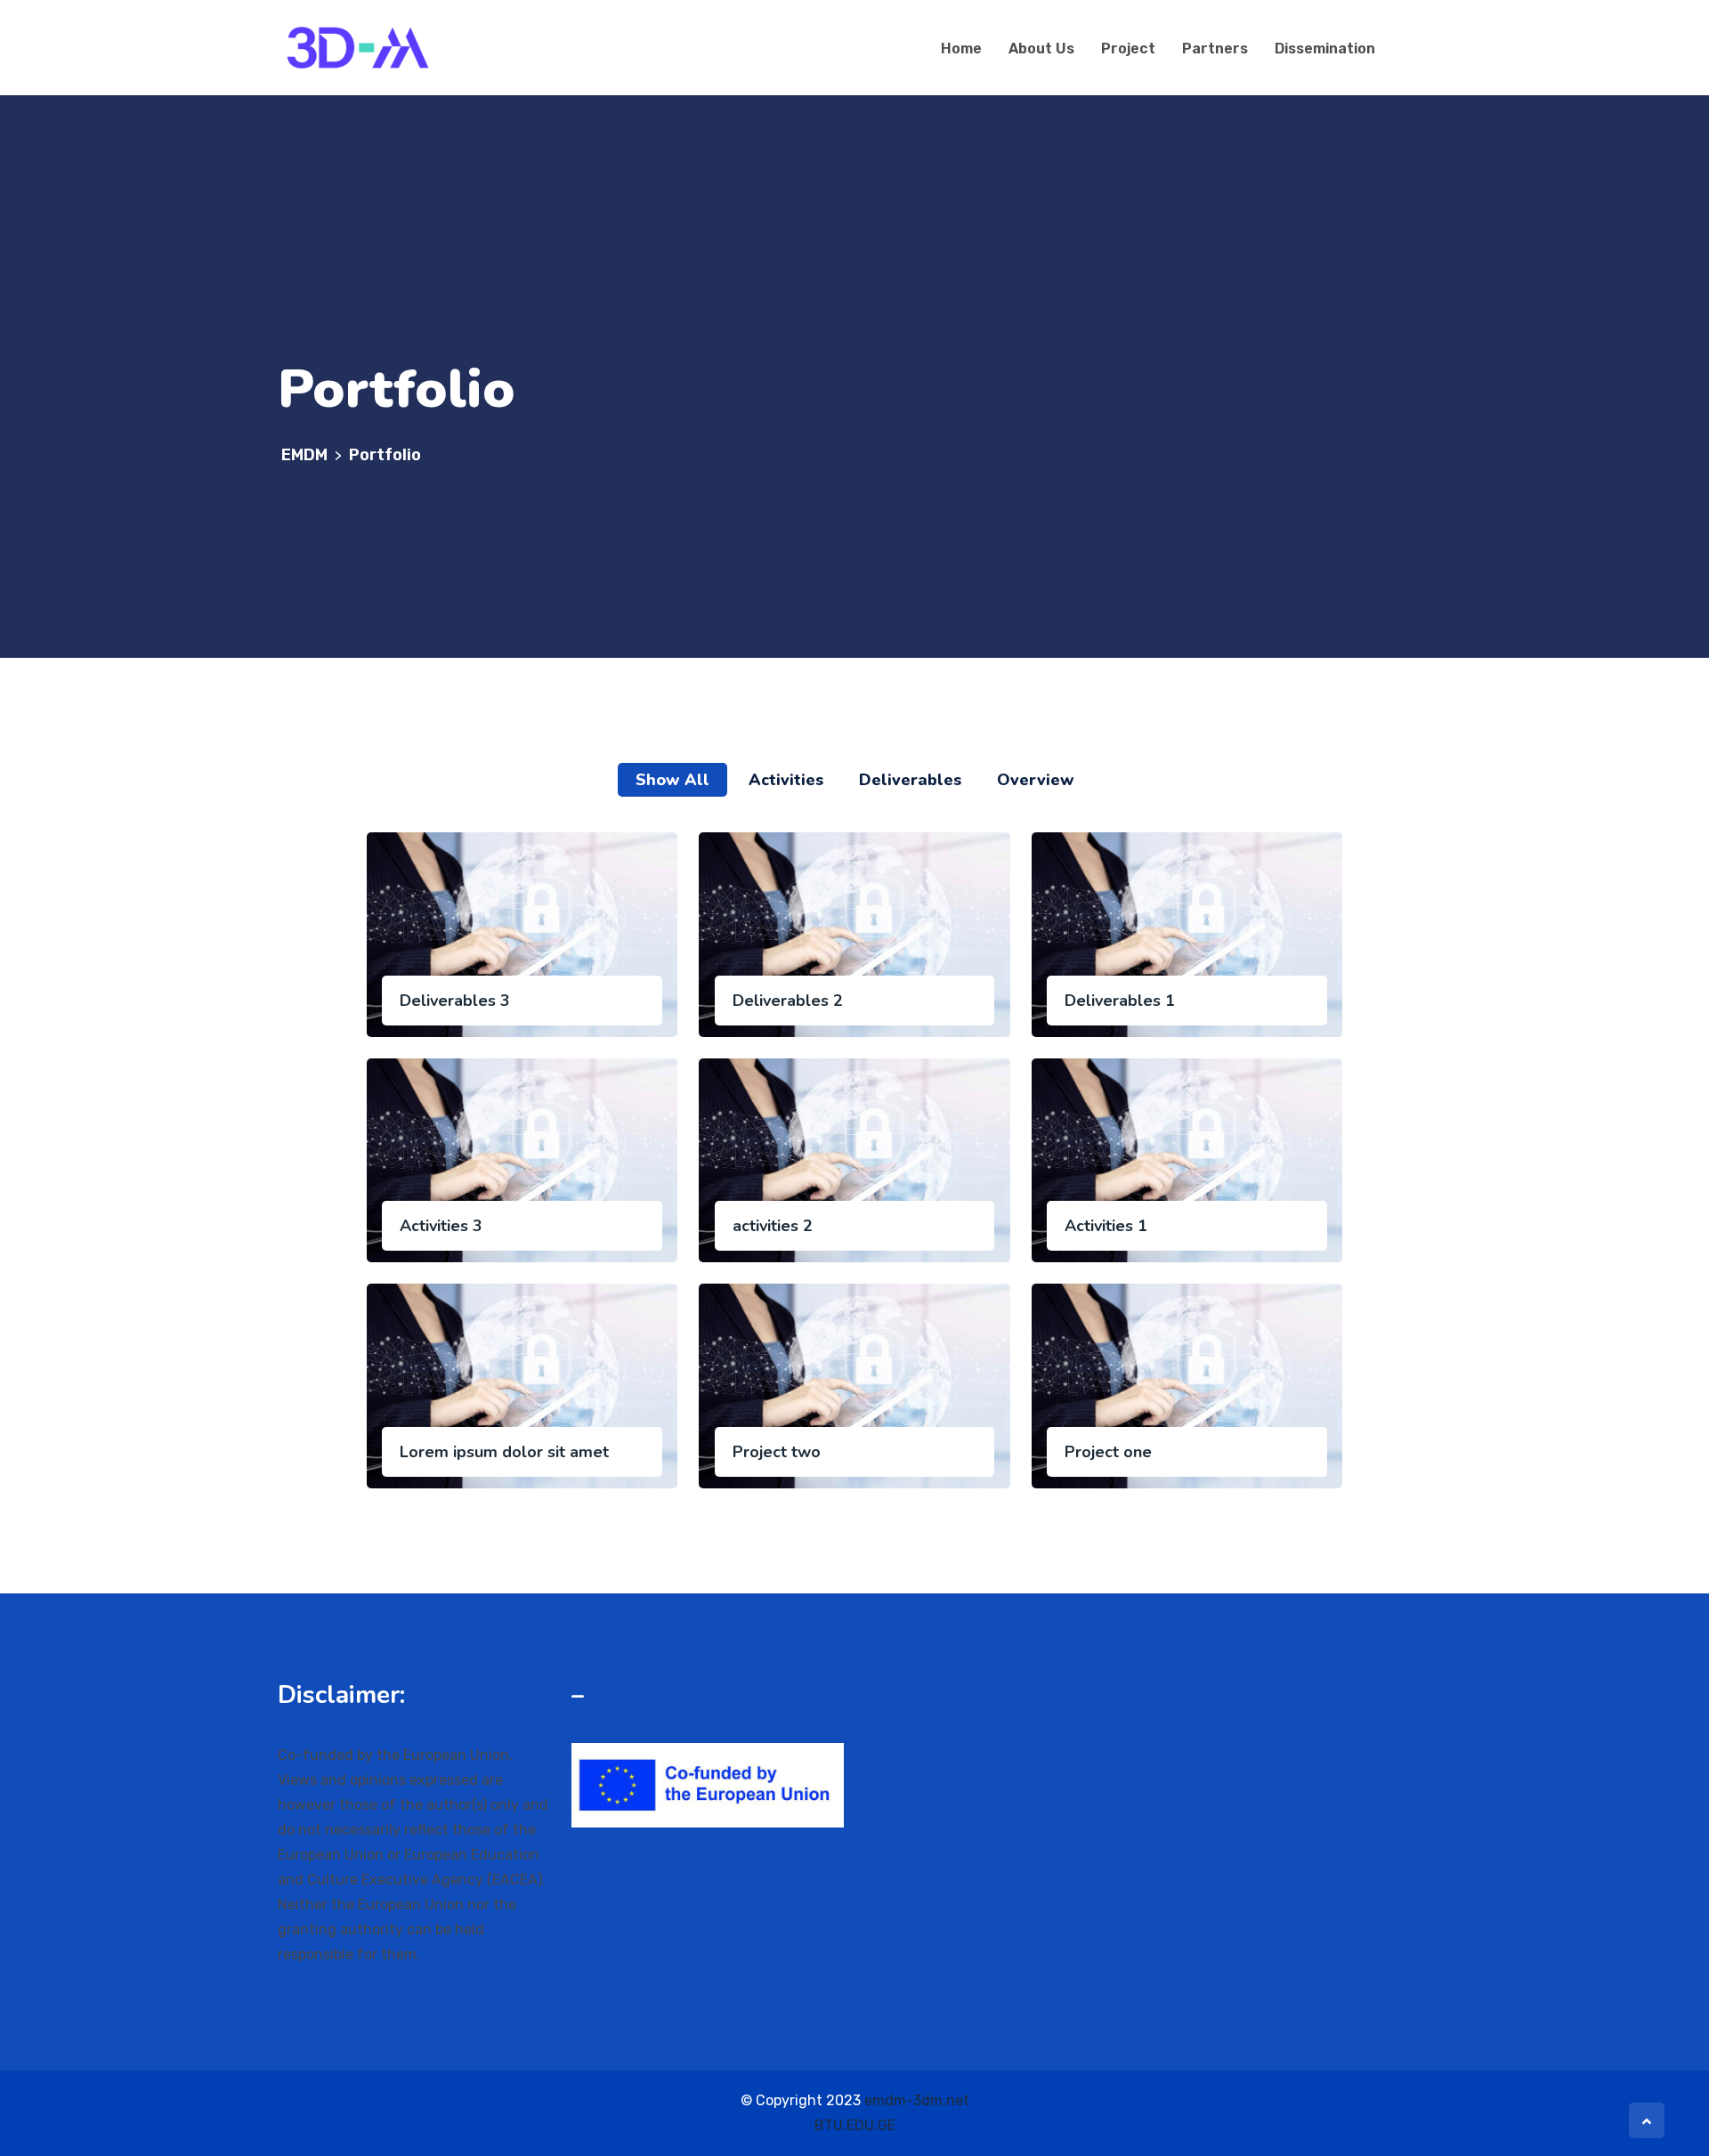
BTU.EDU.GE (855, 2125)
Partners (1215, 49)
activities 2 (773, 1226)
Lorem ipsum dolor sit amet (504, 1452)
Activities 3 (441, 1226)
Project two (777, 1452)
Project (1128, 49)
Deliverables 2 (788, 1001)
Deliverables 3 (455, 1001)
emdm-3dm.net (917, 2100)
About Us (1041, 49)
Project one (1108, 1452)
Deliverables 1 (1120, 1001)
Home (961, 49)
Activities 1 (1106, 1226)
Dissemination (1325, 49)
